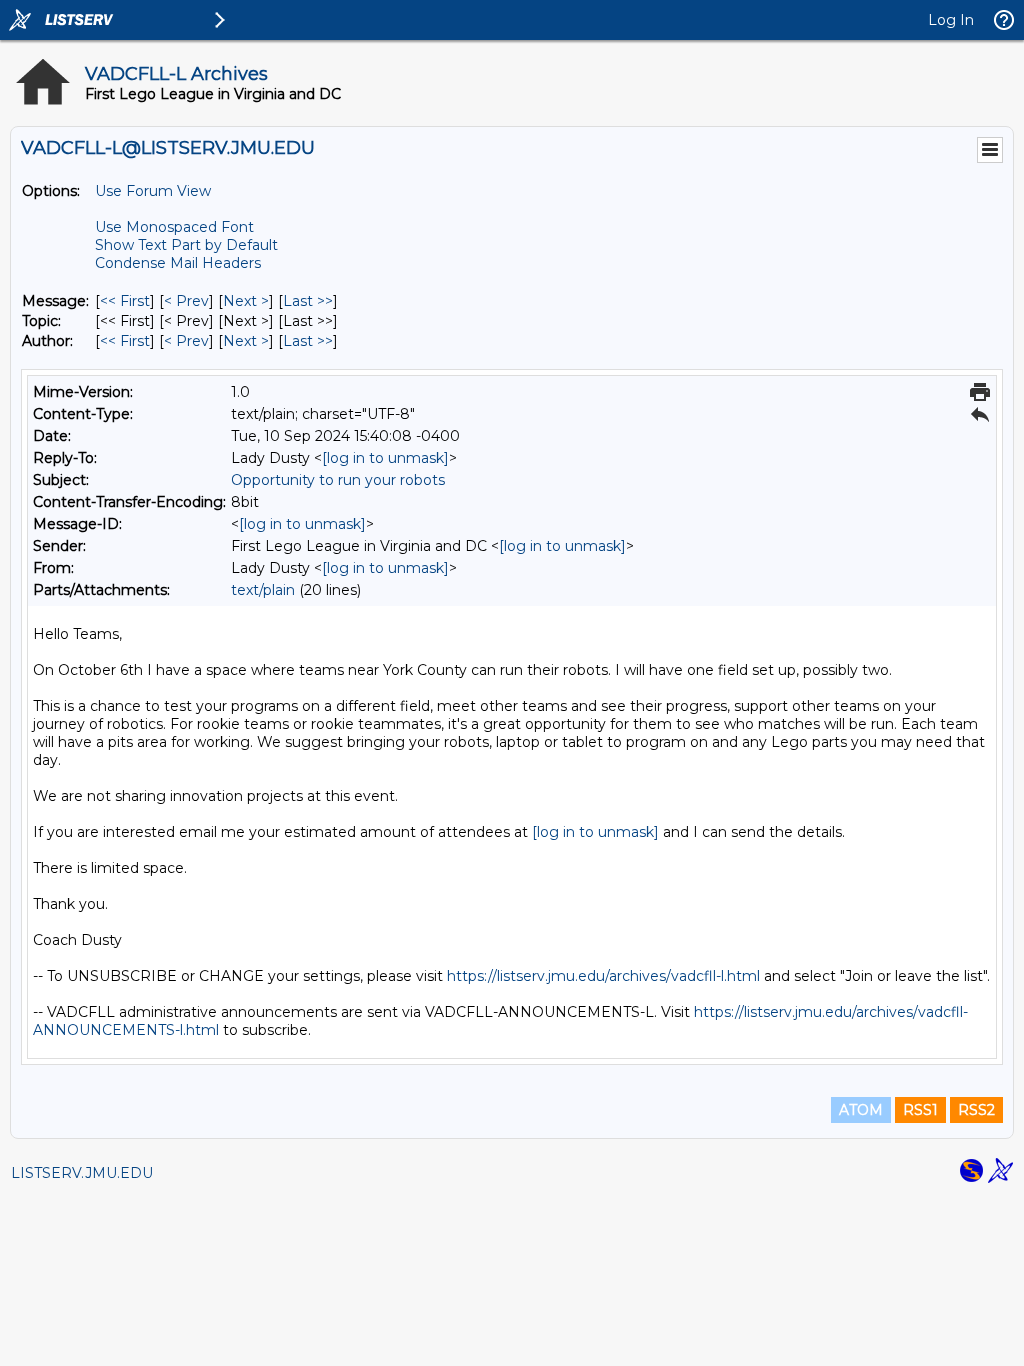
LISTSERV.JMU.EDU (82, 1173)
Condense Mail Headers (178, 263)
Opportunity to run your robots (338, 480)
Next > (246, 301)
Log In (951, 20)
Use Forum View (153, 191)
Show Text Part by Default (186, 245)
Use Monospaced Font (174, 227)
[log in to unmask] (385, 458)
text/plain (263, 590)
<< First (125, 301)
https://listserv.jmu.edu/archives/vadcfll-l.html (603, 976)
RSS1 (920, 1110)
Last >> (308, 301)
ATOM (861, 1110)
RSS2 (976, 1110)
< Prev (186, 301)
